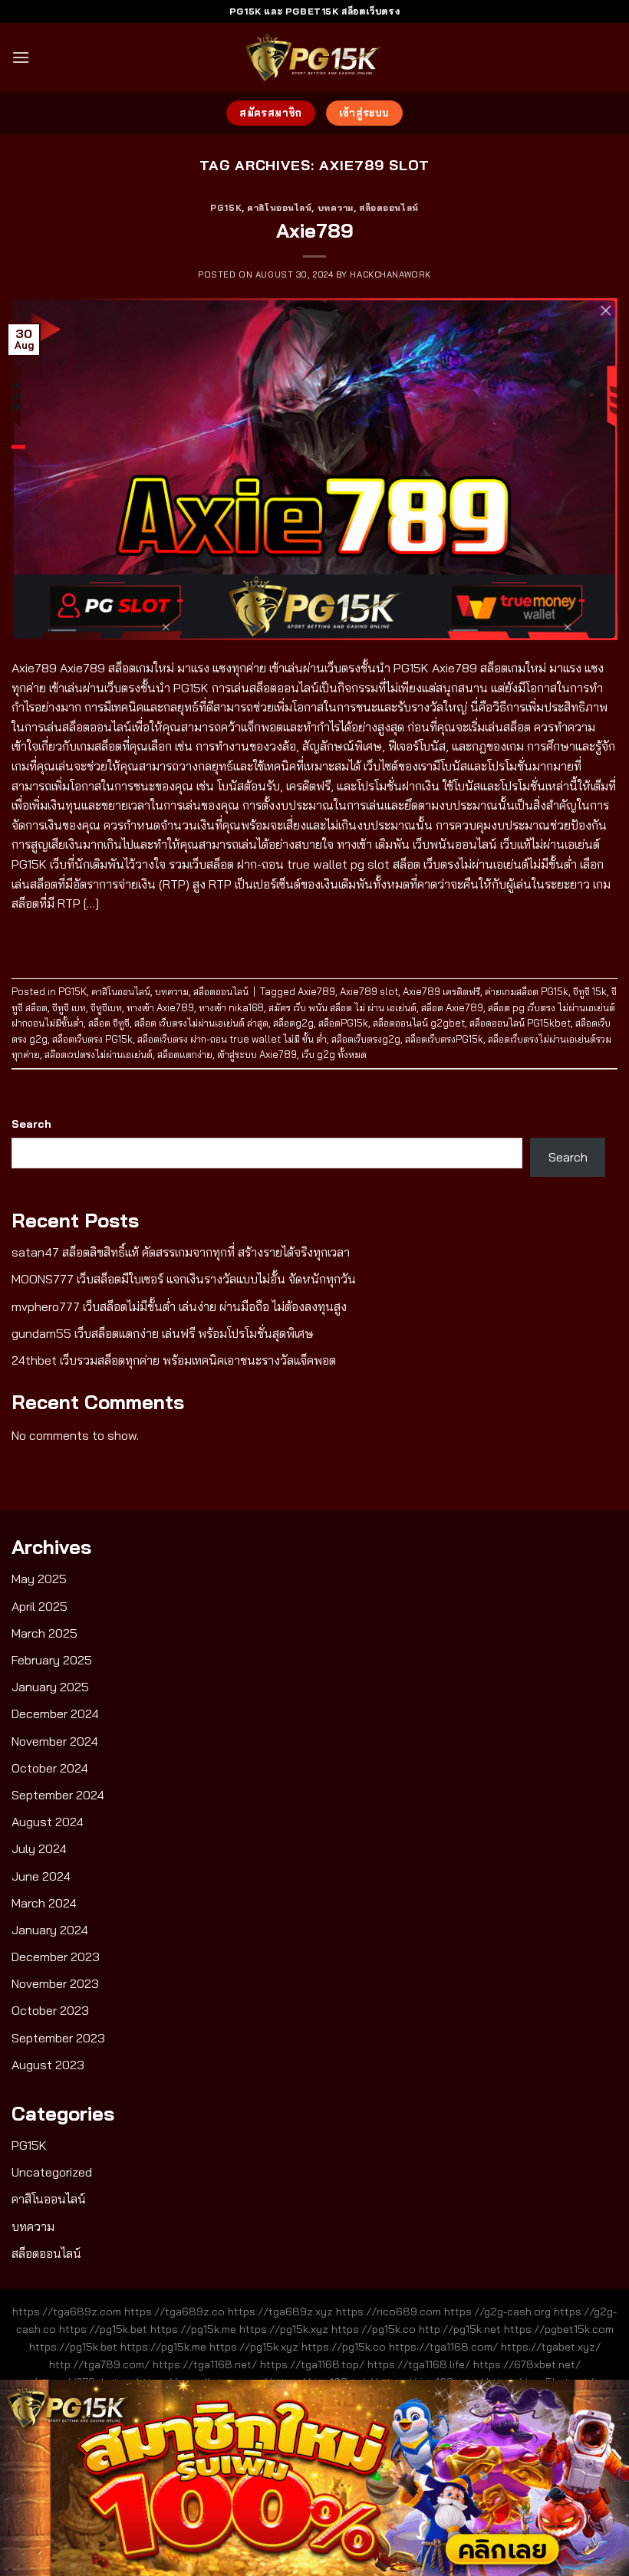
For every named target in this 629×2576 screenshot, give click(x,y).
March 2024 (44, 1903)
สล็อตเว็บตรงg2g (366, 1039)
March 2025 (44, 1633)
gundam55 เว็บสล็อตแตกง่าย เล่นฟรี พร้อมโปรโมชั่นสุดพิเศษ (163, 1333)
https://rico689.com (389, 2311)
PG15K (226, 208)
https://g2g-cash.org (497, 2311)
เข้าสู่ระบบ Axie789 (257, 1054)
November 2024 (55, 1741)
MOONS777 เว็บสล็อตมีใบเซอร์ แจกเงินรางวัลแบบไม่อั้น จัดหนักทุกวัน (184, 1279)
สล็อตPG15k (343, 1023)
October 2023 (50, 2010)
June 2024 (41, 1876)
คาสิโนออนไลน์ (279, 208)
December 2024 (55, 1714)
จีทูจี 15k (590, 991)
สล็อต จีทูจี (109, 1023)
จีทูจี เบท (69, 1007)
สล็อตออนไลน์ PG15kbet (520, 1023)
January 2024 (50, 1930)
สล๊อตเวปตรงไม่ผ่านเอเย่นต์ (99, 1054)
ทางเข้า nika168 (231, 1007)
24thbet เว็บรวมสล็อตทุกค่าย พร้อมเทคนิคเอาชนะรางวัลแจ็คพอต (174, 1360)
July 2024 (39, 1848)
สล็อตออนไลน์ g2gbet (419, 1023)
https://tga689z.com (67, 2311)
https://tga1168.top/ (312, 2364)
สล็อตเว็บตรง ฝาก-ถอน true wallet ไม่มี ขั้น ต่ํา (232, 1039)
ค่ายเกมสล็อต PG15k (527, 991)
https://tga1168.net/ (205, 2364)
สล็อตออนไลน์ (389, 208)
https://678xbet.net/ (527, 2364)
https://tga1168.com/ (443, 2347)
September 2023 (58, 2038)
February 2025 (52, 1660)
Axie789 (315, 230)
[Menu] (21, 57)
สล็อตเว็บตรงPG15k (444, 1039)
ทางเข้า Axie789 (160, 1007)
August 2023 (48, 2065)
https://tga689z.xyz (280, 2311)
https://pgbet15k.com (559, 2329)
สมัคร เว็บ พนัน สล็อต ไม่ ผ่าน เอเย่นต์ (342, 1007)
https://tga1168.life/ (419, 2364)
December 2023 (56, 1957)
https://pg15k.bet (103, 2329)
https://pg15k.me (193, 2329)
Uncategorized (52, 2172)
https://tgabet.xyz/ (551, 2347)
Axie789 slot (369, 991)
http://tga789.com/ (99, 2364)
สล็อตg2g (293, 1023)
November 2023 (55, 1983)
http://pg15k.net (460, 2329)
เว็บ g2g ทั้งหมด (334, 1054)
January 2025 (50, 1687)
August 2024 (48, 1822)
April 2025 (40, 1606)
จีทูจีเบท (106, 1007)
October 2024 (50, 1768)
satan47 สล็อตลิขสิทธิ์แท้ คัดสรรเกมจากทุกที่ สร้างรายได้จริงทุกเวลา (181, 1252)
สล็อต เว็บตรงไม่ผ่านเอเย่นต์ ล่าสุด (201, 1023)
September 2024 (58, 1795)
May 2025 (39, 1579)
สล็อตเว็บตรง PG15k (92, 1039)
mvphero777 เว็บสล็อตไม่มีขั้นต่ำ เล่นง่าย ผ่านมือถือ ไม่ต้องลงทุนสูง (179, 1306)
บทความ (336, 208)
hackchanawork (390, 274)
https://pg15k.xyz (284, 2329)
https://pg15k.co (374, 2329)
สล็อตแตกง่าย (185, 1054)
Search (31, 1124)
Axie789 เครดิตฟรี (441, 991)
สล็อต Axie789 (452, 1007)
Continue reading (315, 939)
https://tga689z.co (175, 2311)
